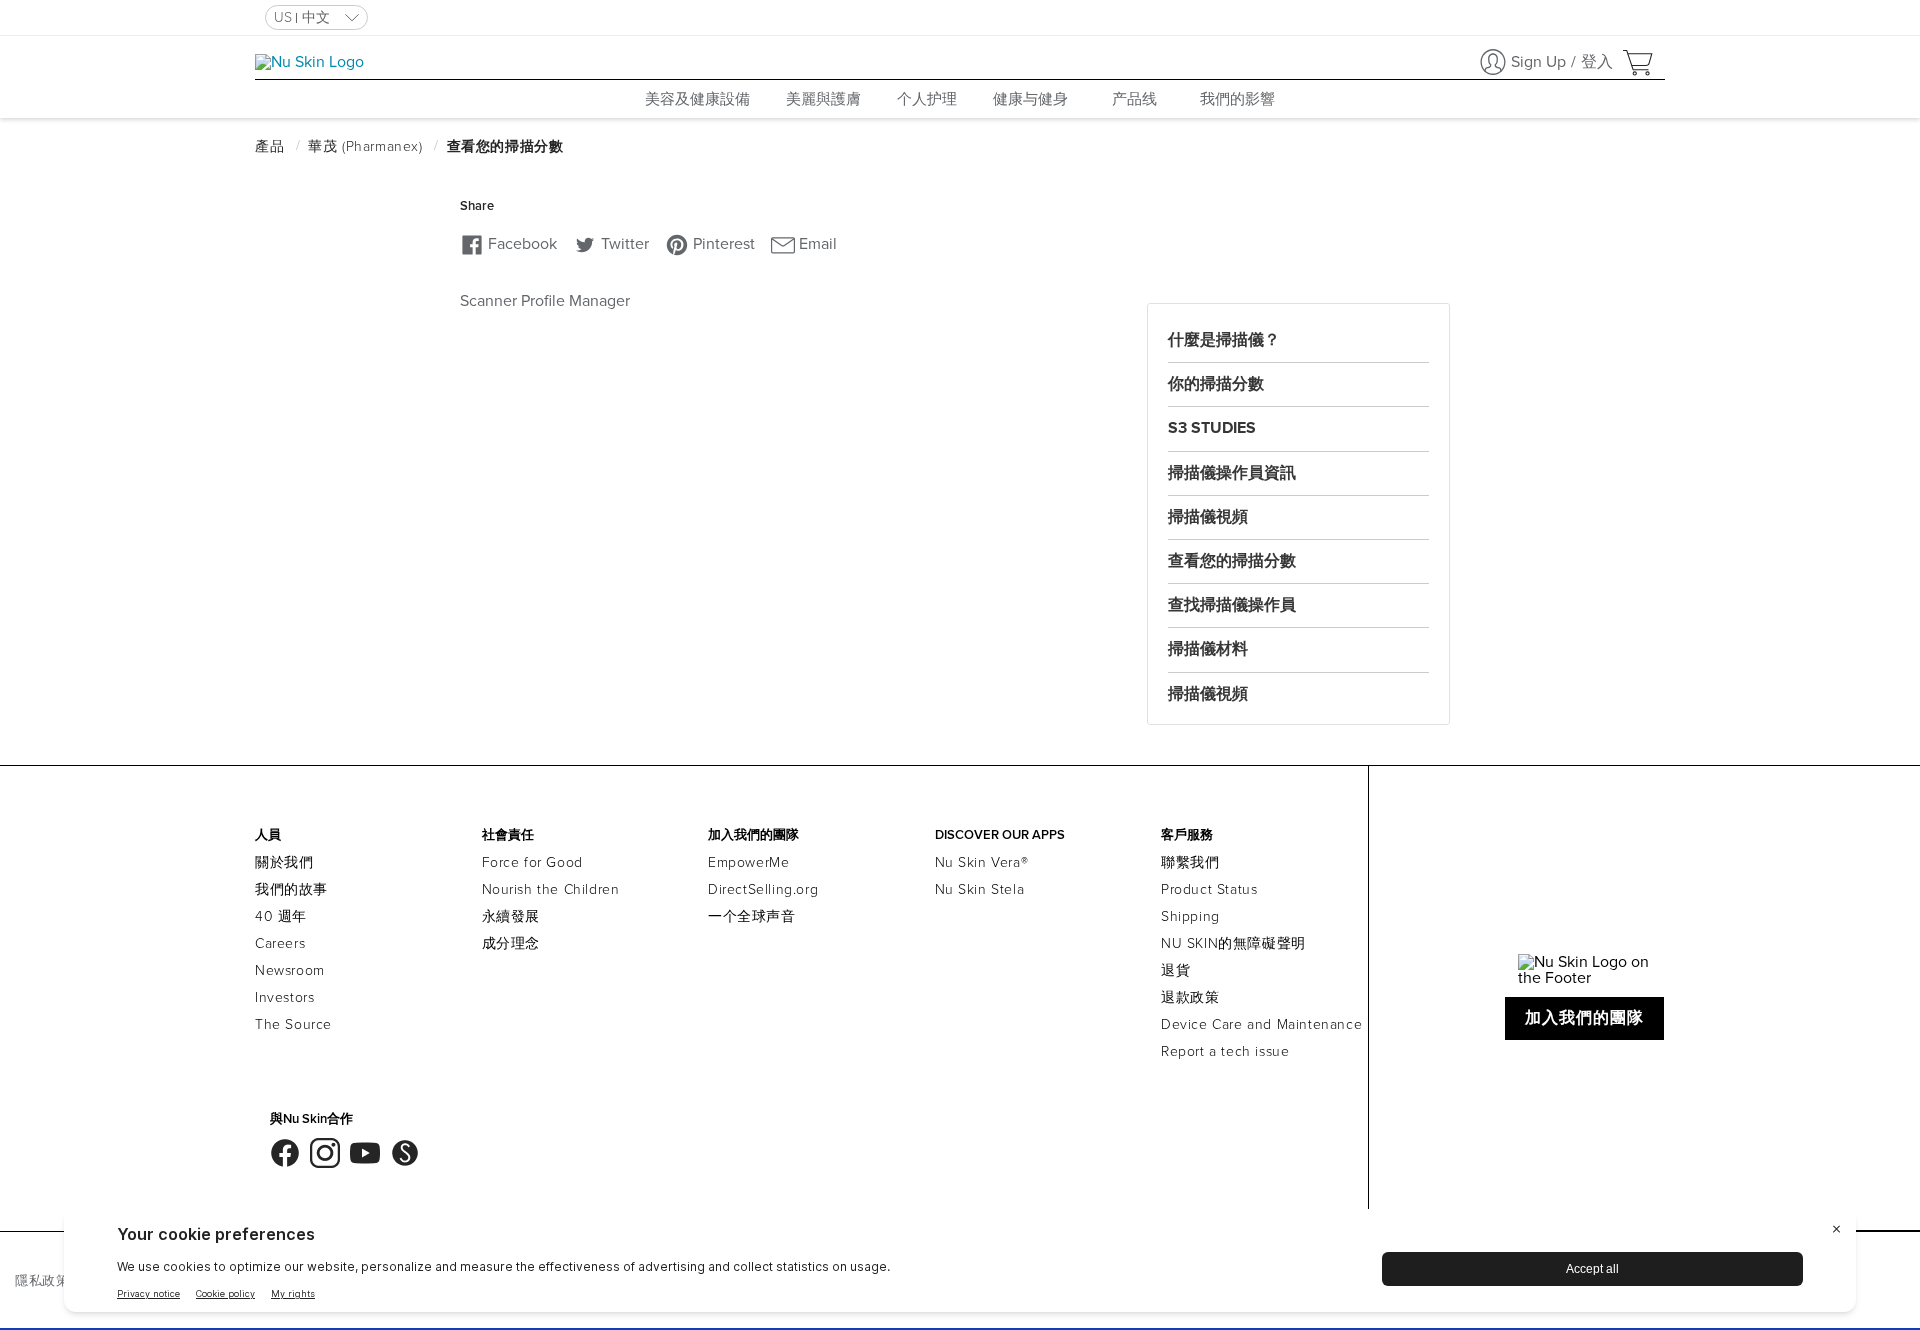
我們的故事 (291, 889)
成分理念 (511, 943)
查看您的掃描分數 (1232, 561)
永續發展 (511, 916)
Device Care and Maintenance (1261, 1024)
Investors (284, 997)
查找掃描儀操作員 (1232, 605)
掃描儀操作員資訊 (1232, 473)
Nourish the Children (551, 889)
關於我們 (284, 862)
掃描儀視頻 (1208, 517)
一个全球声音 (752, 916)
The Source (293, 1024)
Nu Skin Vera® (982, 862)
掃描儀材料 (1208, 649)
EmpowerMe (748, 862)
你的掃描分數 (1216, 384)
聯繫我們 (1190, 862)
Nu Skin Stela (980, 889)
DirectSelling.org (763, 889)
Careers (280, 943)
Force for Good (532, 862)
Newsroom (290, 970)
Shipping (1190, 916)
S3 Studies (1212, 428)
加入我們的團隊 (1585, 1018)
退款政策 (1190, 997)
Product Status (1209, 889)
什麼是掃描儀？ (1224, 340)
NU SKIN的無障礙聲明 (1233, 943)
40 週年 (281, 916)
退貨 (1175, 970)
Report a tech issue (1225, 1051)
